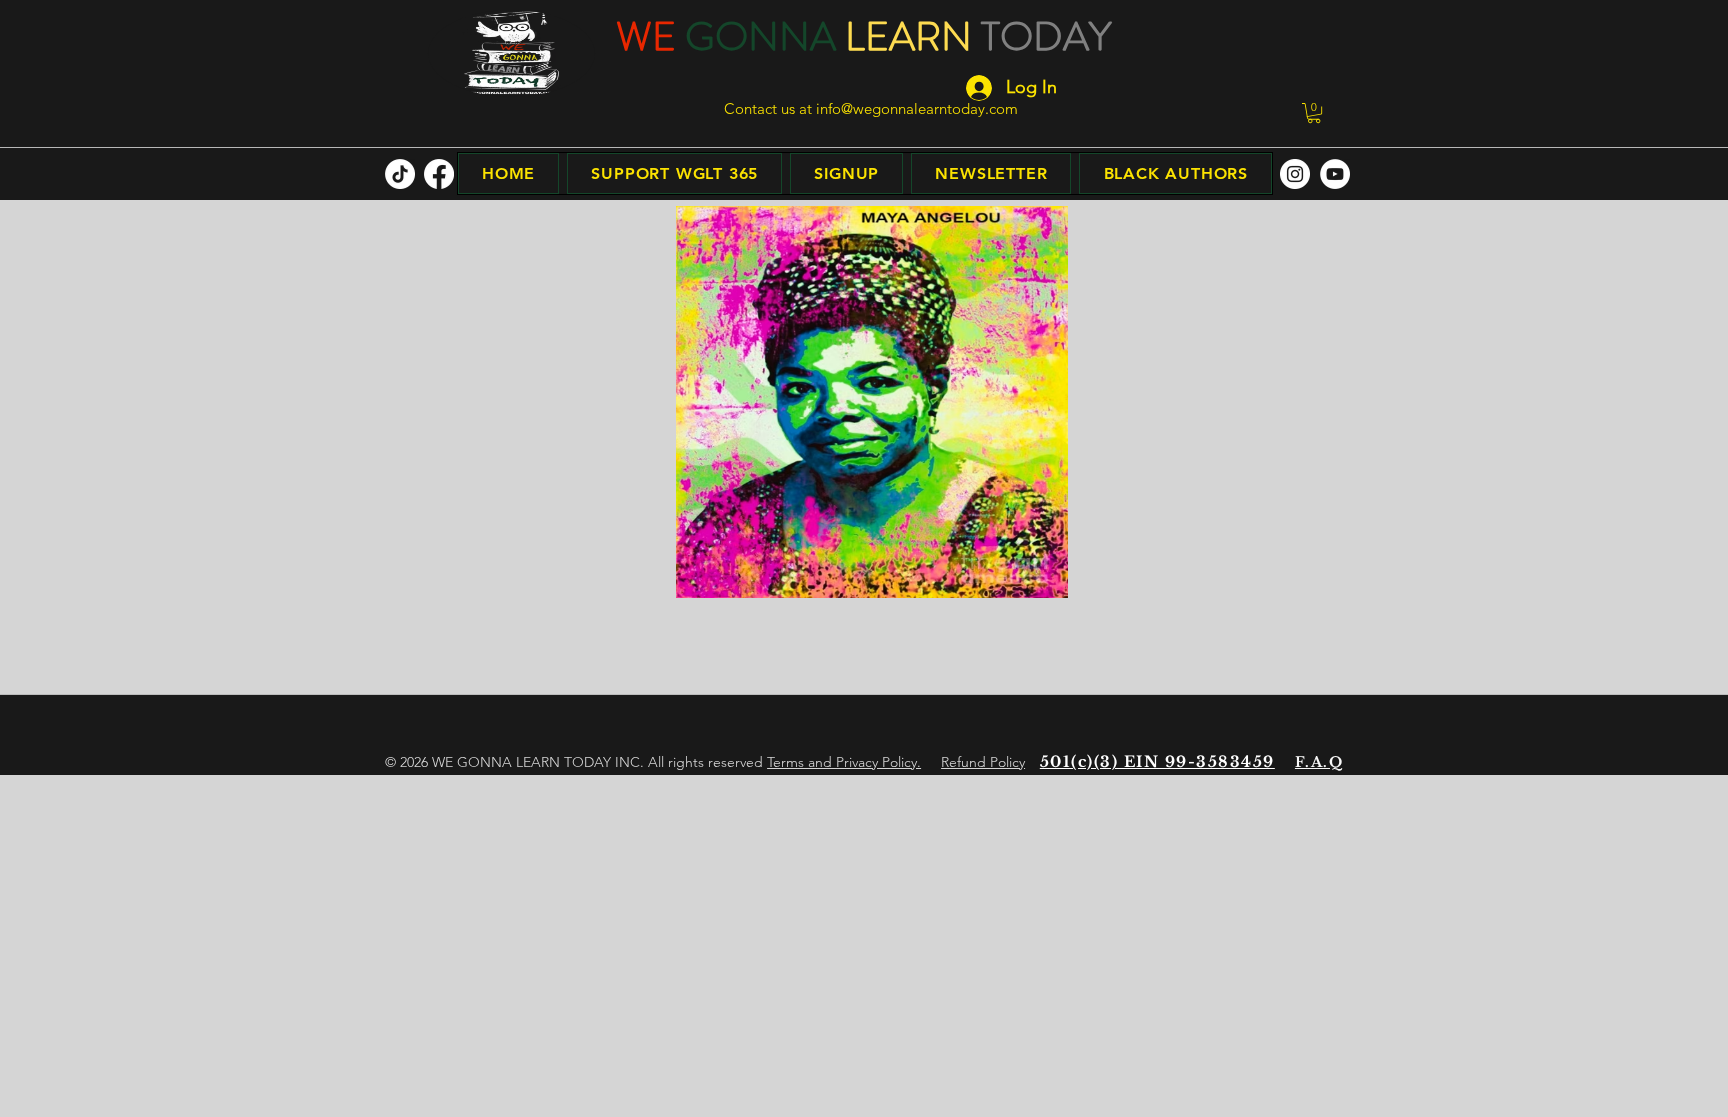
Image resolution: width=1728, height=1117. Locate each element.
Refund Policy (983, 762)
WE (646, 36)
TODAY (1046, 36)
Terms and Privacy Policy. (844, 762)
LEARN (908, 36)
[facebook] (439, 174)
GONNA (760, 36)
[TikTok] (400, 174)
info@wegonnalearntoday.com (917, 108)
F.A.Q (1319, 762)
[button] (1314, 113)
